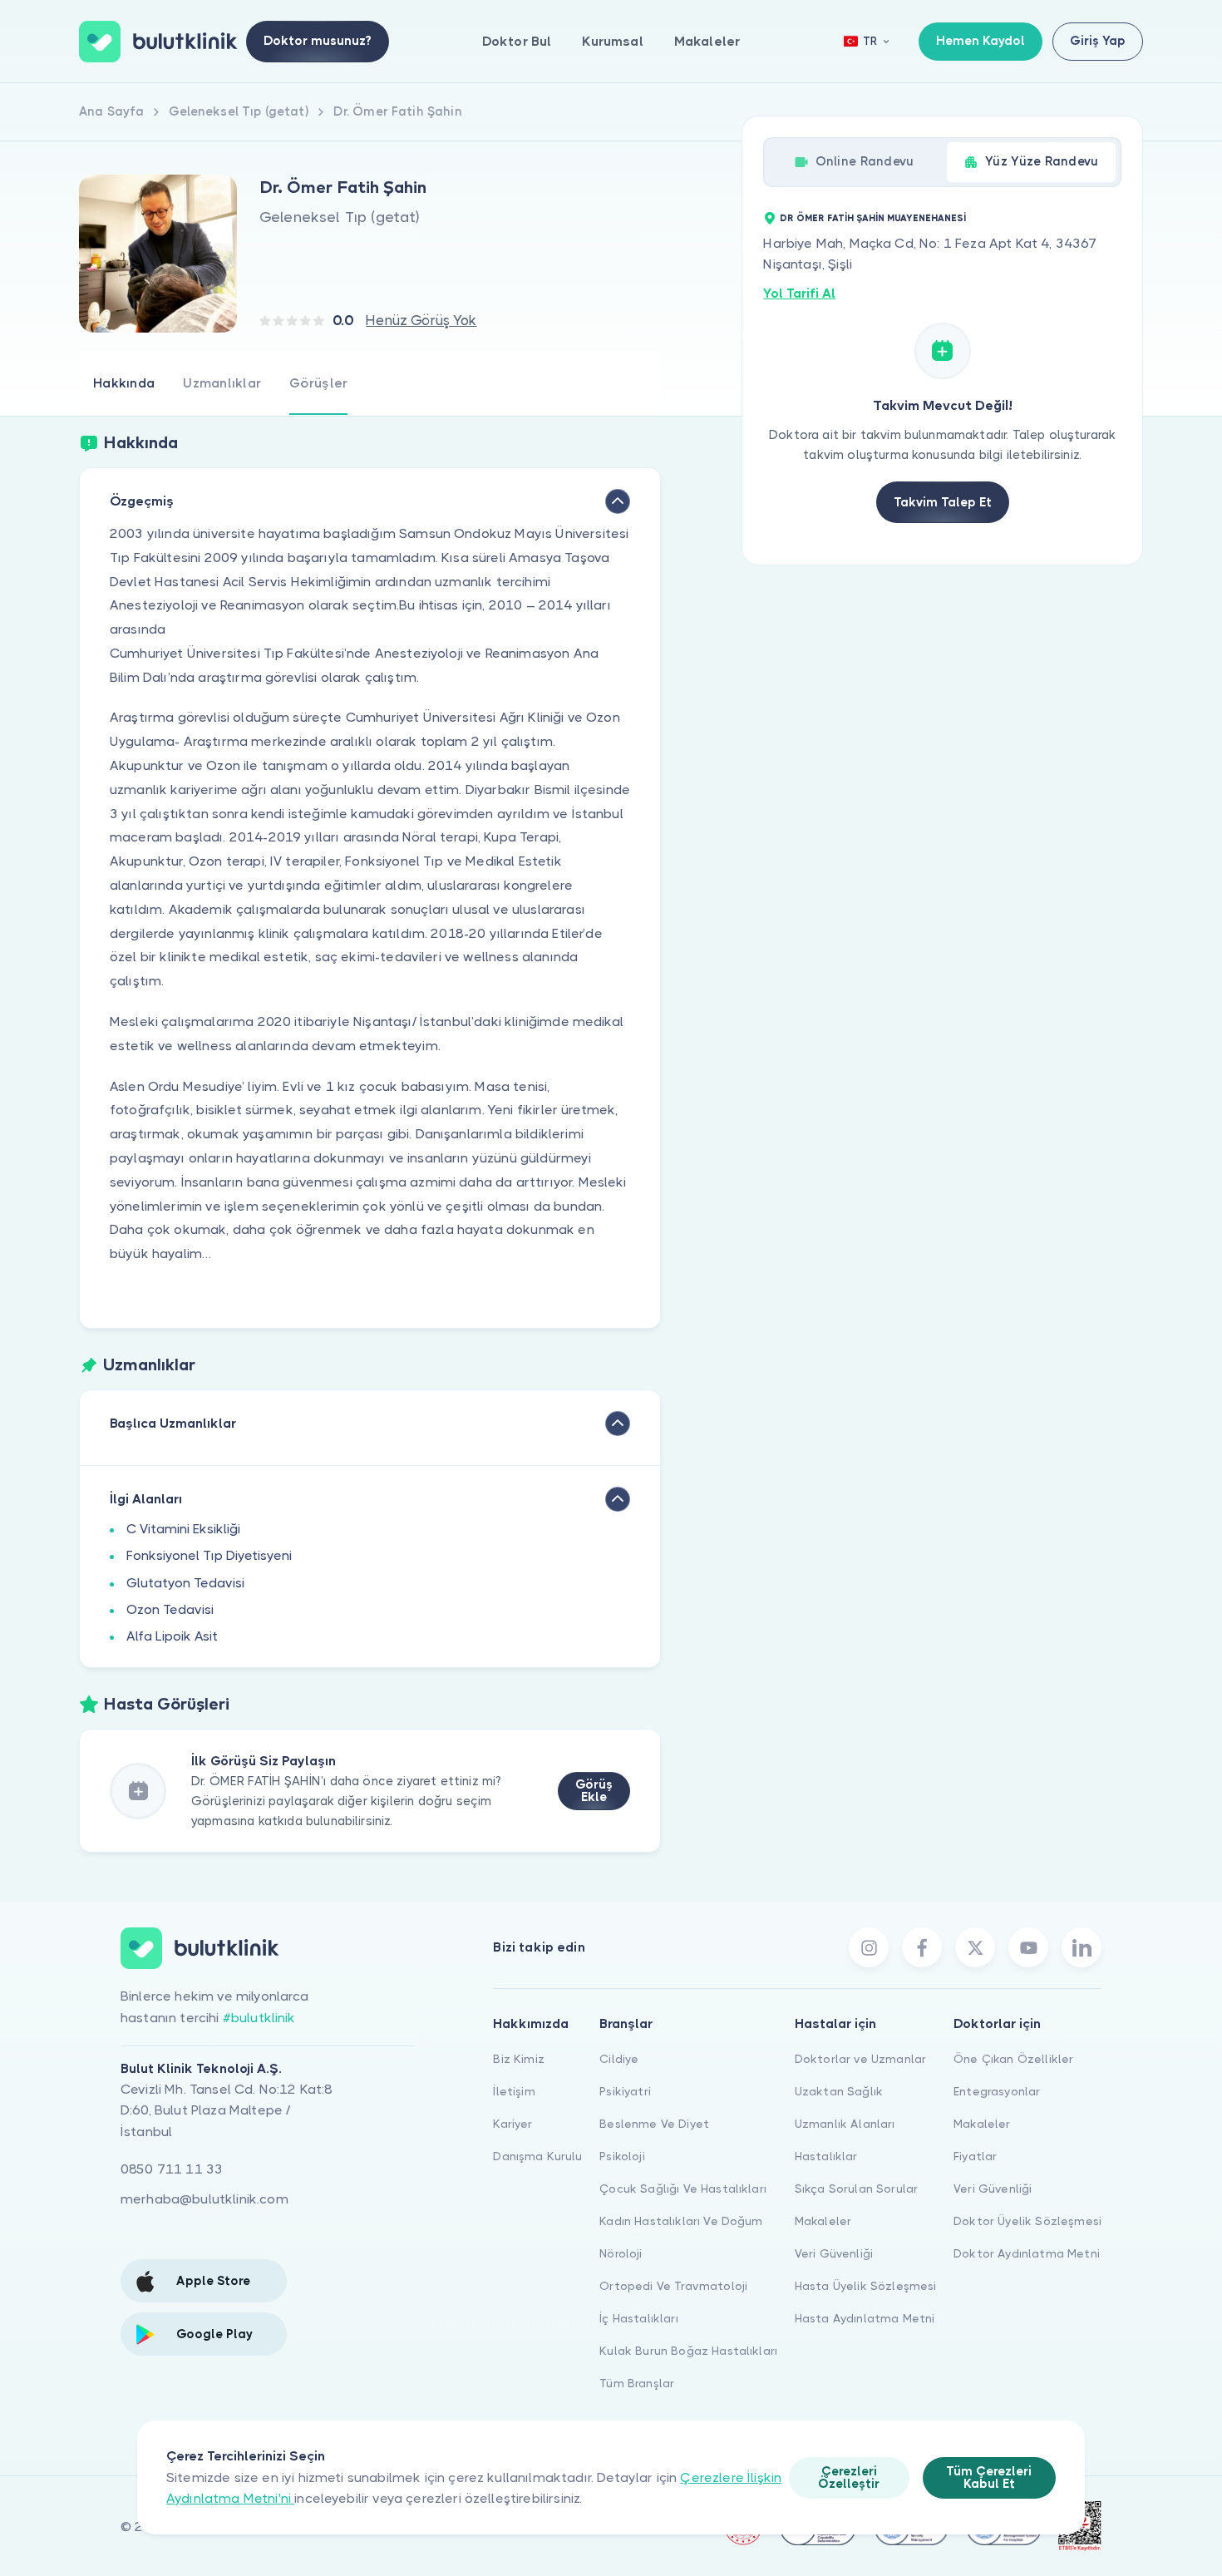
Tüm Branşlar (637, 2383)
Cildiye (619, 2059)
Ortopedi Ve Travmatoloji (673, 2286)
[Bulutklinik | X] (975, 1947)
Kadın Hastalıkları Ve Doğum (681, 2221)
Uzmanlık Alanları (845, 2124)
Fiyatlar (975, 2156)
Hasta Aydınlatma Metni (865, 2318)
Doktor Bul (517, 41)
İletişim (514, 2091)
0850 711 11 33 (172, 2169)
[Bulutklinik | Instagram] (869, 1947)
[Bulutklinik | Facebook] (922, 1947)
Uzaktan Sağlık (839, 2091)
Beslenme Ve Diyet (654, 2124)
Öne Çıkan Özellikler (1013, 2059)
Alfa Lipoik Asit (172, 1636)
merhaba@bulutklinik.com (204, 2199)
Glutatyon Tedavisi (185, 1583)
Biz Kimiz (518, 2059)
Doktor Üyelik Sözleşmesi (1027, 2221)
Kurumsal (612, 41)
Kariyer (512, 2124)
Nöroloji (621, 2253)
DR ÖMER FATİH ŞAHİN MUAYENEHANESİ (873, 218)
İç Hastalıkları (638, 2318)
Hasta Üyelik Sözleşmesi (866, 2286)
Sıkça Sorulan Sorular (856, 2189)
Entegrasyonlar (997, 2091)
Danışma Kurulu (537, 2156)
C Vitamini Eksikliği (183, 1529)
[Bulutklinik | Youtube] (1028, 1947)
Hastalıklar (826, 2156)
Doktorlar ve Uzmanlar (860, 2059)
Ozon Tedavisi (170, 1609)
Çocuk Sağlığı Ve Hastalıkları (683, 2189)
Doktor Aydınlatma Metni (1027, 2253)
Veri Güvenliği (834, 2253)
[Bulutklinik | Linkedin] (1082, 1947)
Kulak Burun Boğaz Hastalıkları (688, 2351)
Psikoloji (622, 2156)
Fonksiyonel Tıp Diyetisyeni (209, 1555)
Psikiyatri (625, 2091)
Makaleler (707, 41)
